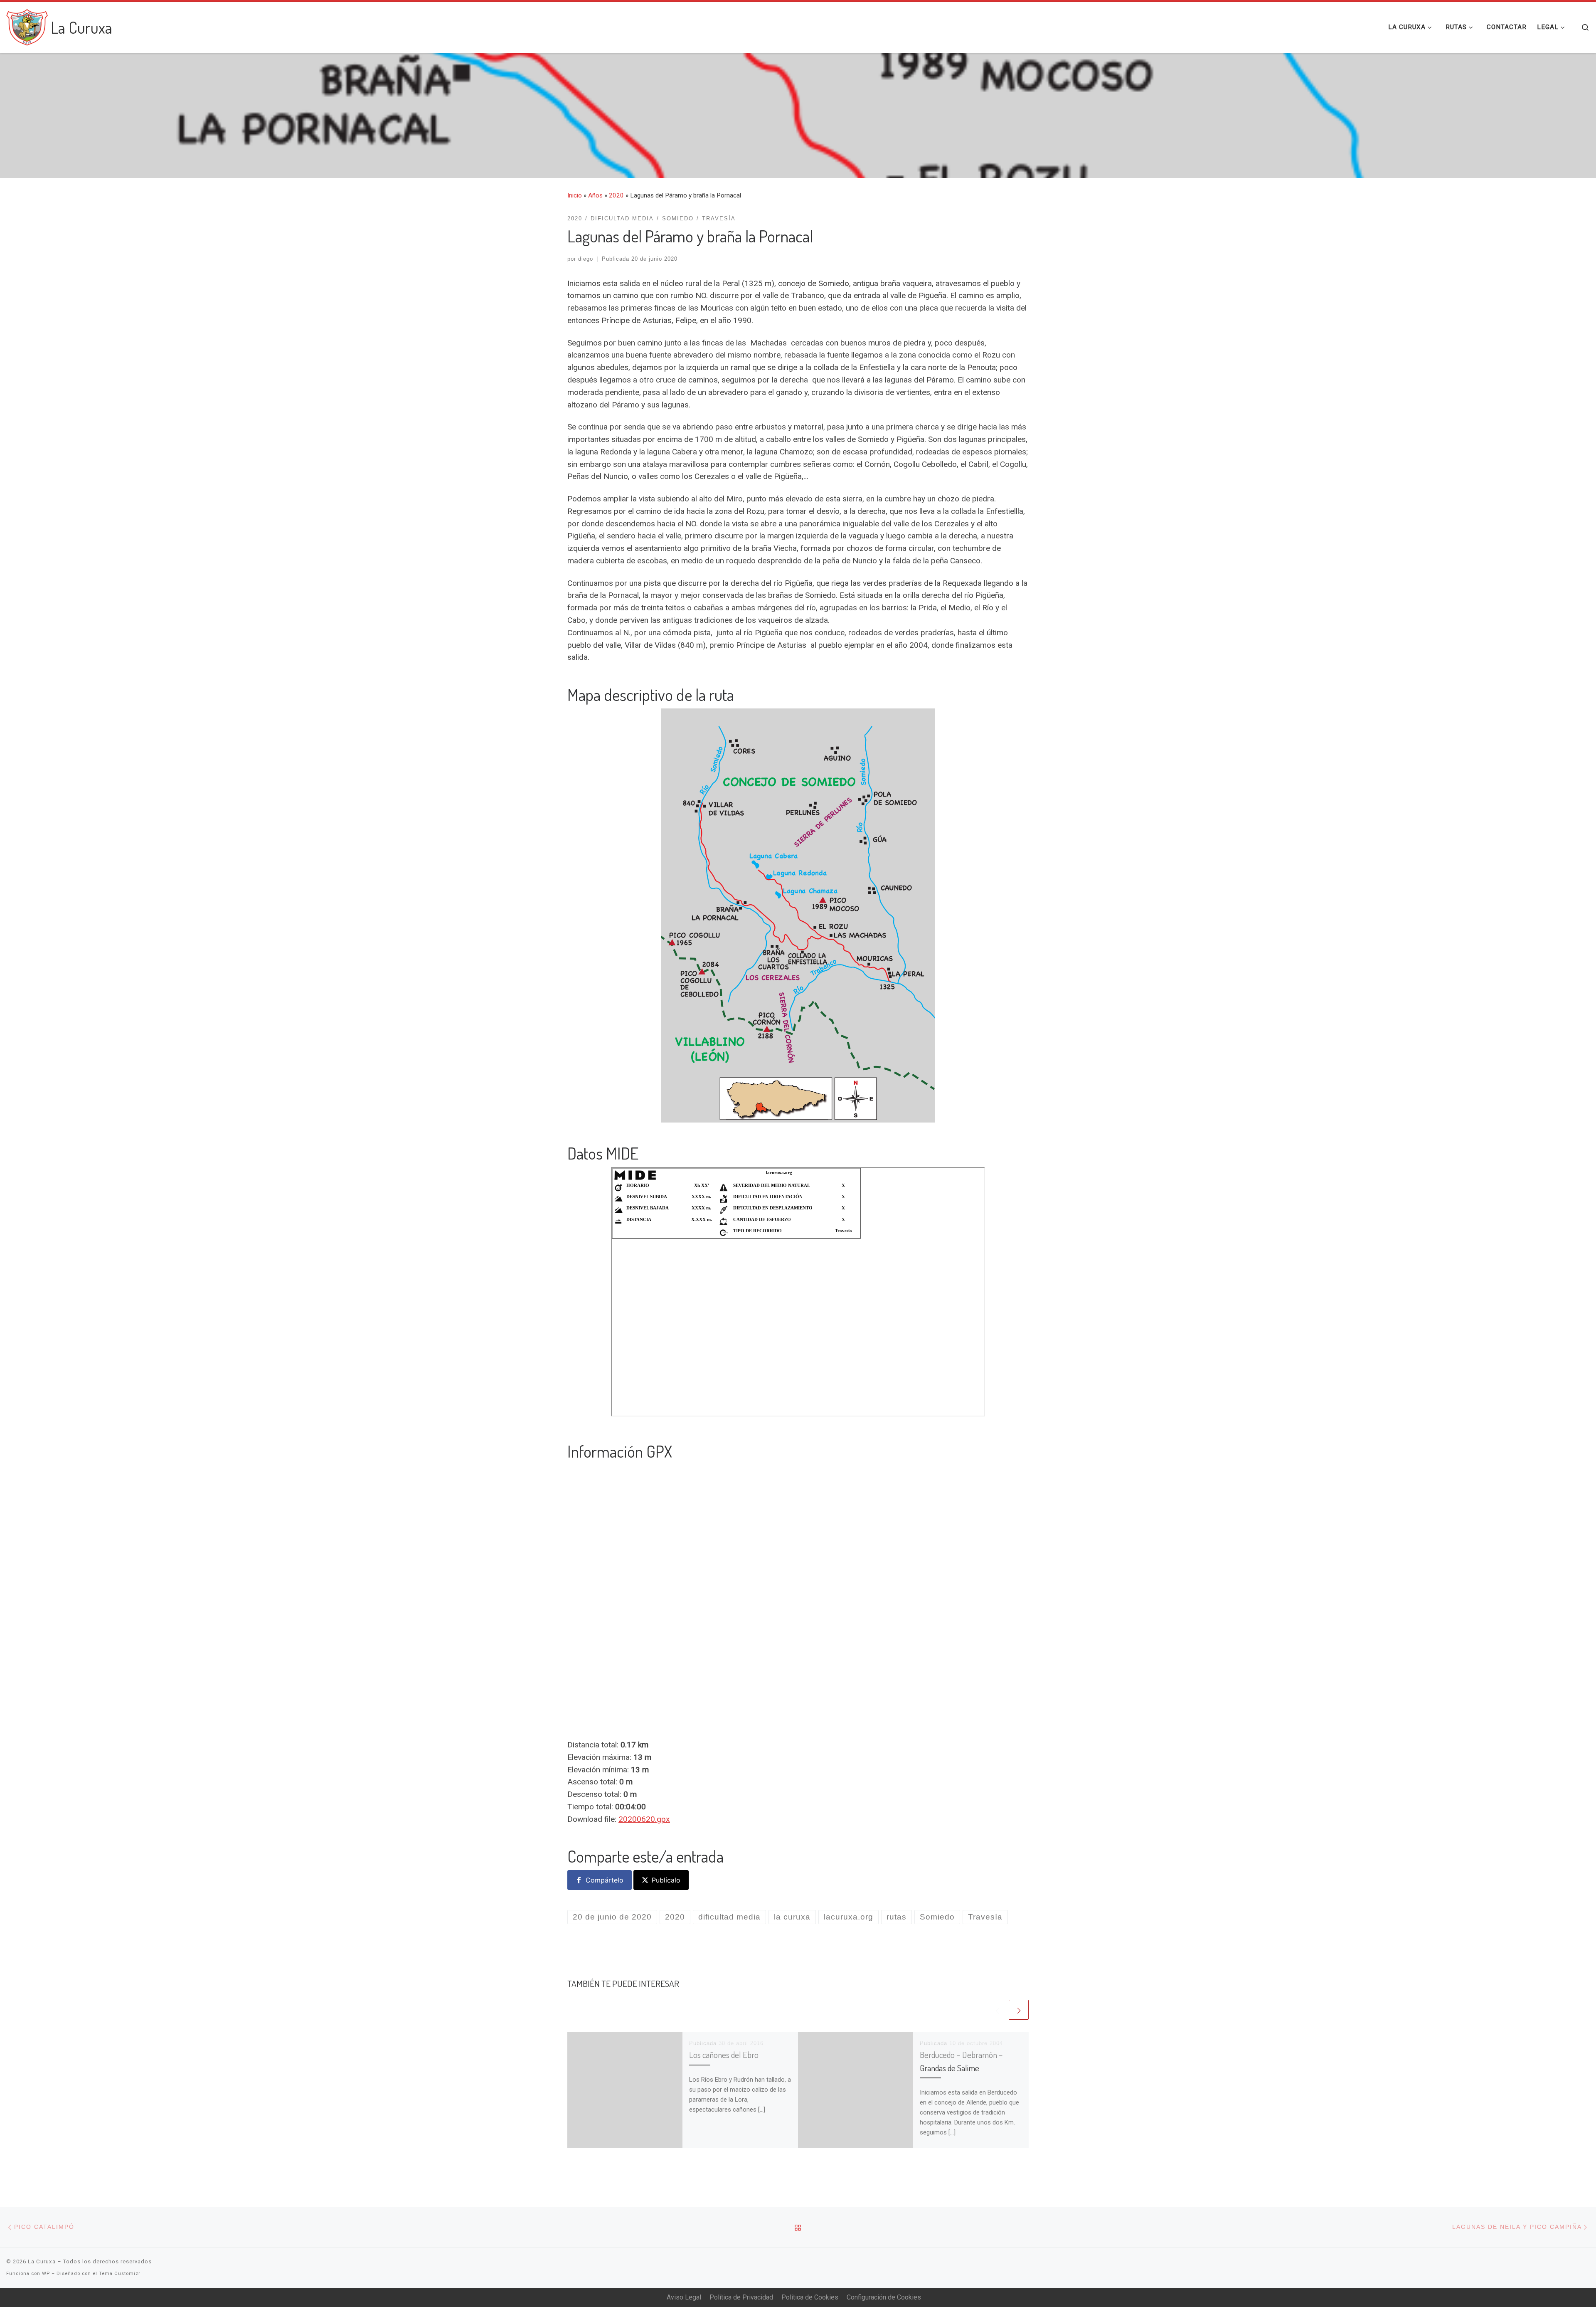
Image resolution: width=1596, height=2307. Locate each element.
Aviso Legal (684, 2297)
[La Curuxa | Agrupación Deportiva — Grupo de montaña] (27, 25)
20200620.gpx (644, 1819)
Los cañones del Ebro (724, 2055)
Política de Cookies (810, 2297)
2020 (616, 195)
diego (586, 259)
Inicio (575, 195)
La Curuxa (42, 2261)
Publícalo (666, 1880)
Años (595, 195)
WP (46, 2274)
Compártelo (605, 1880)
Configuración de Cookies (884, 2297)
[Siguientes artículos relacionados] (1019, 2010)
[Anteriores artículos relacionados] (997, 2010)
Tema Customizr (120, 2274)
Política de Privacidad (741, 2297)
